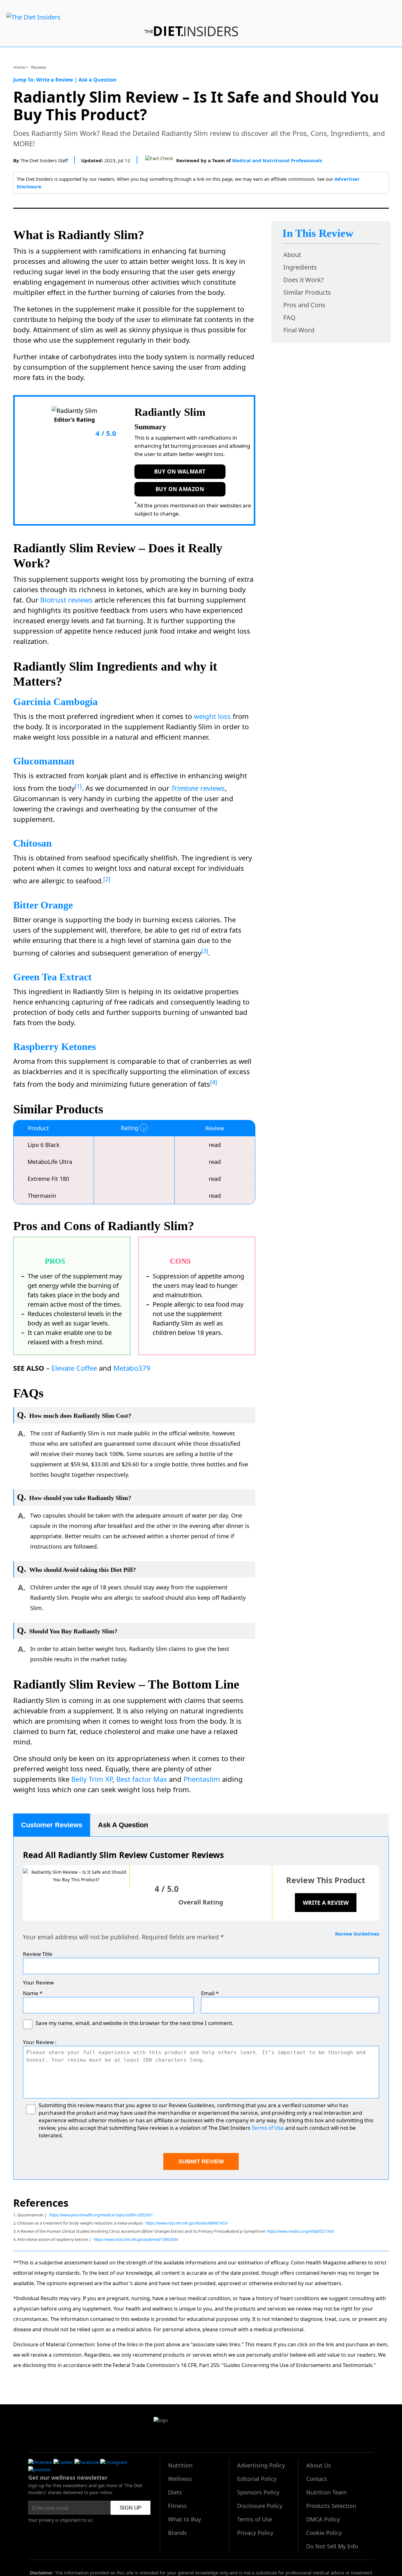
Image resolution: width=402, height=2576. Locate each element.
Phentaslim (202, 1779)
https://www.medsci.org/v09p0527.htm (300, 2231)
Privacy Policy (255, 2533)
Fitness (177, 2506)
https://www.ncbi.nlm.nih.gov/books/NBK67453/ (187, 2223)
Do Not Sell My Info (332, 2546)
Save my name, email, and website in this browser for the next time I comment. (135, 2023)
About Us (319, 2465)
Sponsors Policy (258, 2492)
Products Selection (331, 2506)
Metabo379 (132, 1368)
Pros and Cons (304, 305)
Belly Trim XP (92, 1779)
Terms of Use (268, 2128)
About (292, 255)
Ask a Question (98, 80)
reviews (198, 788)
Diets (175, 2492)
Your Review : (40, 2042)
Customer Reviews (52, 1825)
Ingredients (300, 267)
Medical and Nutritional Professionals (277, 160)
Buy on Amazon (180, 489)
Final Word (299, 330)
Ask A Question (123, 1825)
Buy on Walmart (180, 471)
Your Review (38, 1982)
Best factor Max (142, 1779)
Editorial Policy (257, 2479)
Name (33, 1993)
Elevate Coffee (74, 1368)
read (215, 1145)
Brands (177, 2533)
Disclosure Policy (260, 2506)
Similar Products (307, 292)
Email (210, 1993)
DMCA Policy (323, 2519)
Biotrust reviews (66, 600)
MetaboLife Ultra (50, 1162)
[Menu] (33, 17)
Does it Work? (304, 280)
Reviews (39, 67)
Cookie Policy (324, 2533)
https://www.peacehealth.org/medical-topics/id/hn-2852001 (101, 2215)
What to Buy (185, 2519)
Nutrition (180, 2465)
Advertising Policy (261, 2465)
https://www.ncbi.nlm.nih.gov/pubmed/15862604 (136, 2239)
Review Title (38, 1954)
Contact (317, 2479)
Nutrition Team (326, 2492)
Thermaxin (42, 1196)
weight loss (212, 716)
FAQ (289, 317)
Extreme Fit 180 (48, 1179)
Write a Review (55, 80)
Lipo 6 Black (44, 1145)
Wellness (180, 2479)
